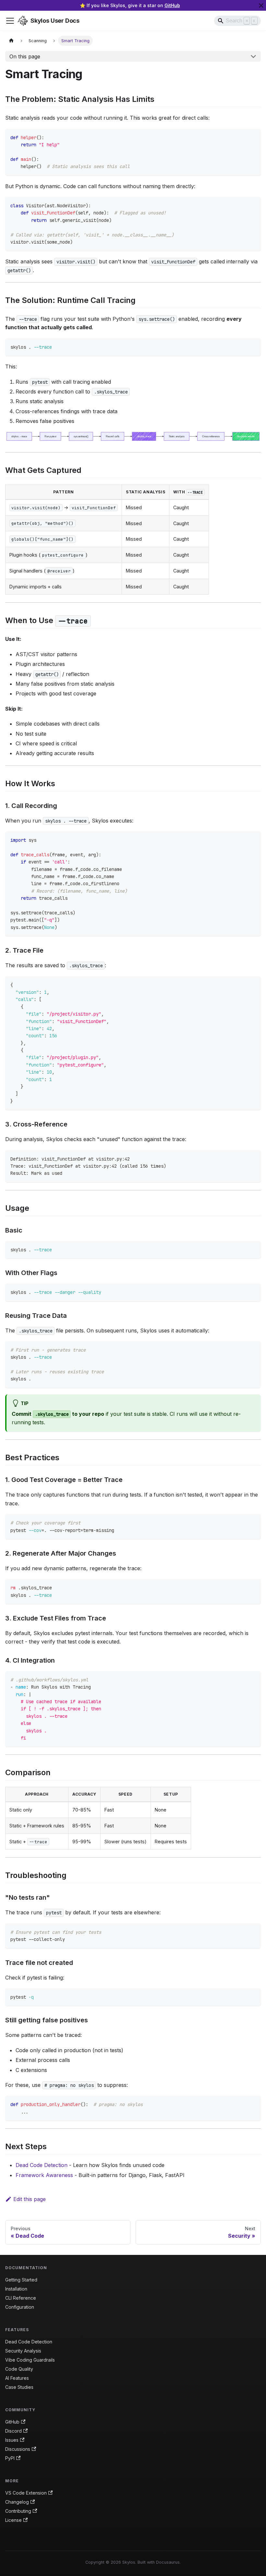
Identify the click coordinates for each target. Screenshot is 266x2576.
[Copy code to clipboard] (253, 137)
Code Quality (19, 2369)
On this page (25, 56)
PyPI (10, 2458)
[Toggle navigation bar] (10, 21)
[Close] (261, 5)
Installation (16, 2289)
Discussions (18, 2449)
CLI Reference (21, 2298)
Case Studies (19, 2387)
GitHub (172, 5)
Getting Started (21, 2280)
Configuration (20, 2307)
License (13, 2520)
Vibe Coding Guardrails (30, 2360)
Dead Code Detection (42, 2165)
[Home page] (11, 41)
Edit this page (30, 2199)
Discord (13, 2431)
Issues (12, 2440)
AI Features (17, 2378)
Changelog (17, 2502)
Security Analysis (23, 2351)
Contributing (18, 2511)
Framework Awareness (44, 2175)
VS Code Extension (26, 2493)
